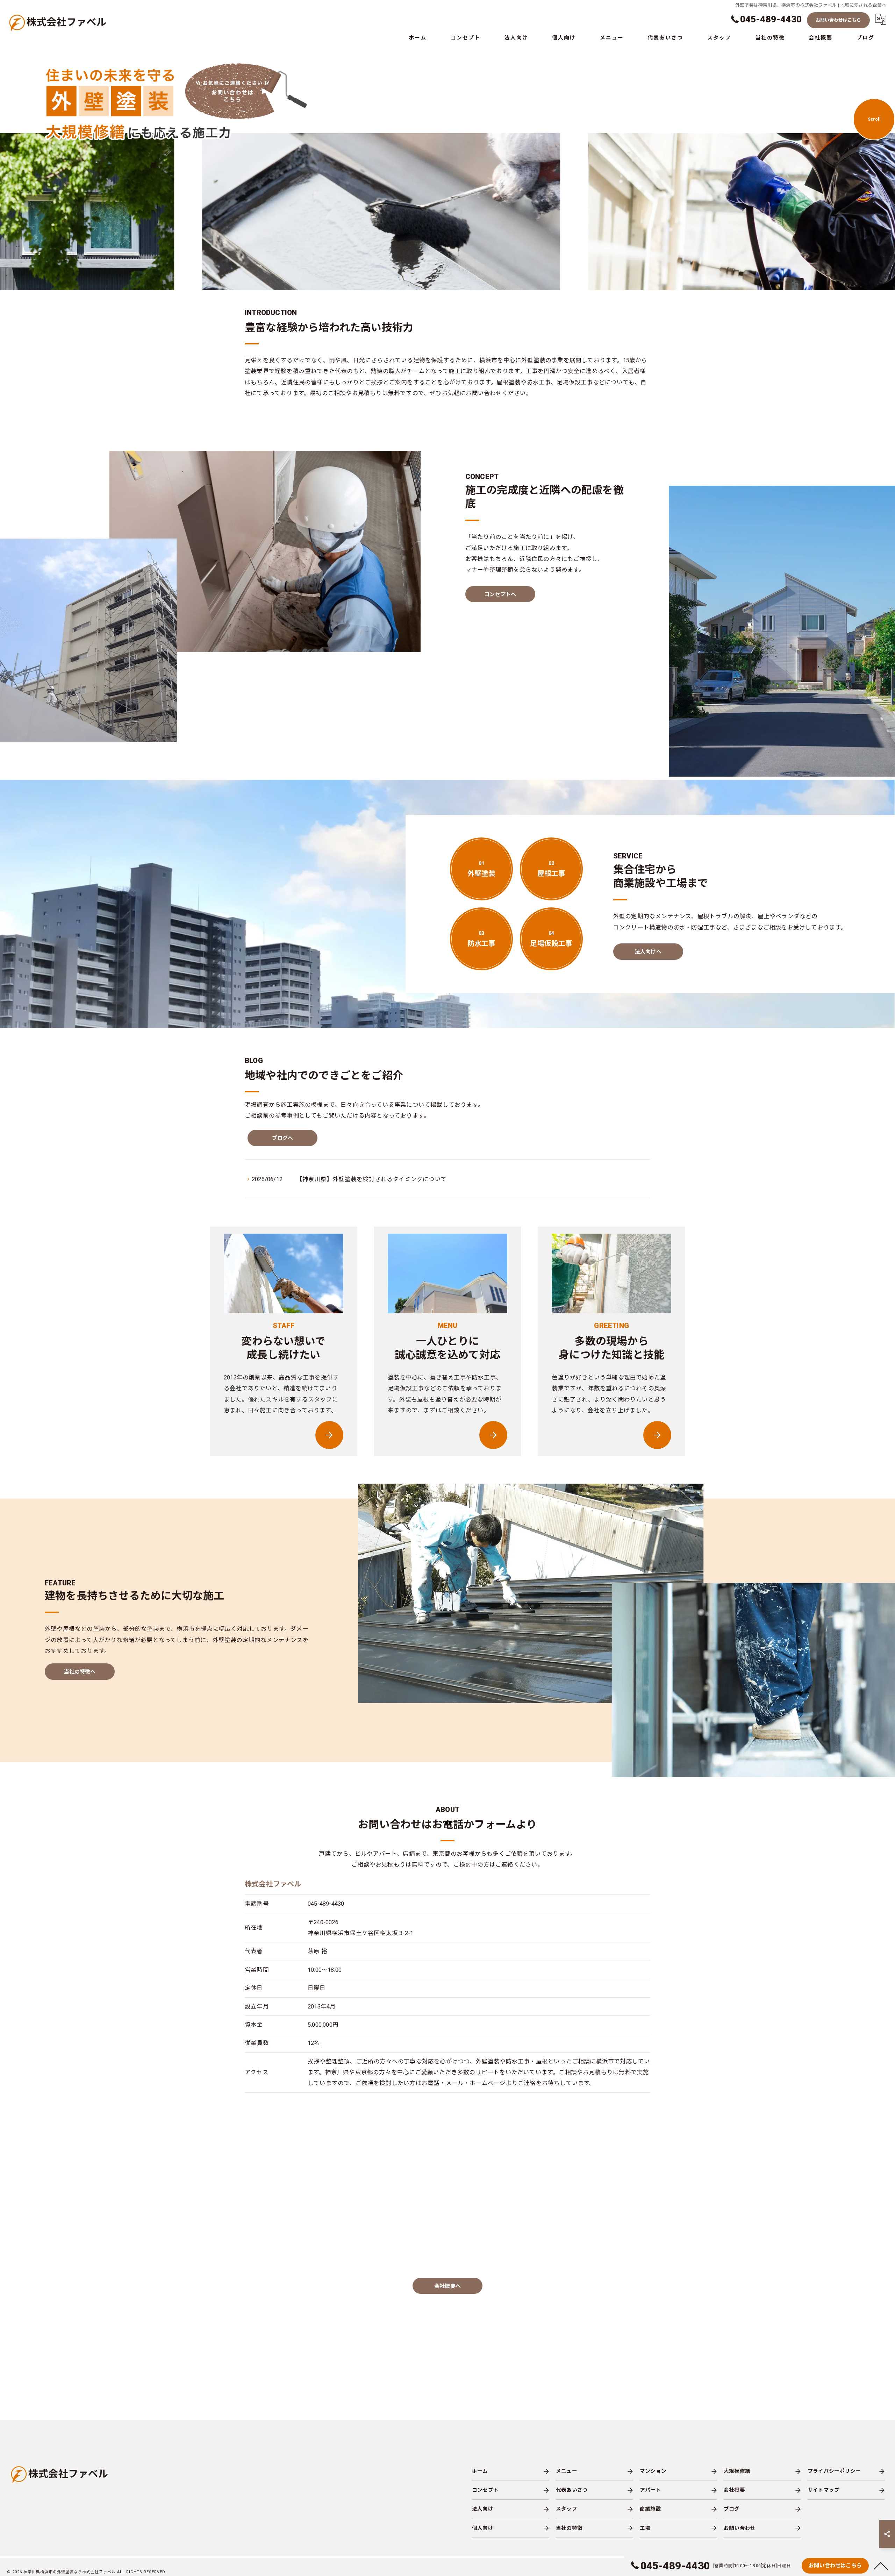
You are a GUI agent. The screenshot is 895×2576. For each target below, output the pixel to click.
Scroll (874, 119)
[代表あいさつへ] (657, 1435)
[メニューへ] (493, 1435)
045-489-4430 (326, 1904)
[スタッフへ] (329, 1435)
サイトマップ (824, 2490)
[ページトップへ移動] (881, 2566)
